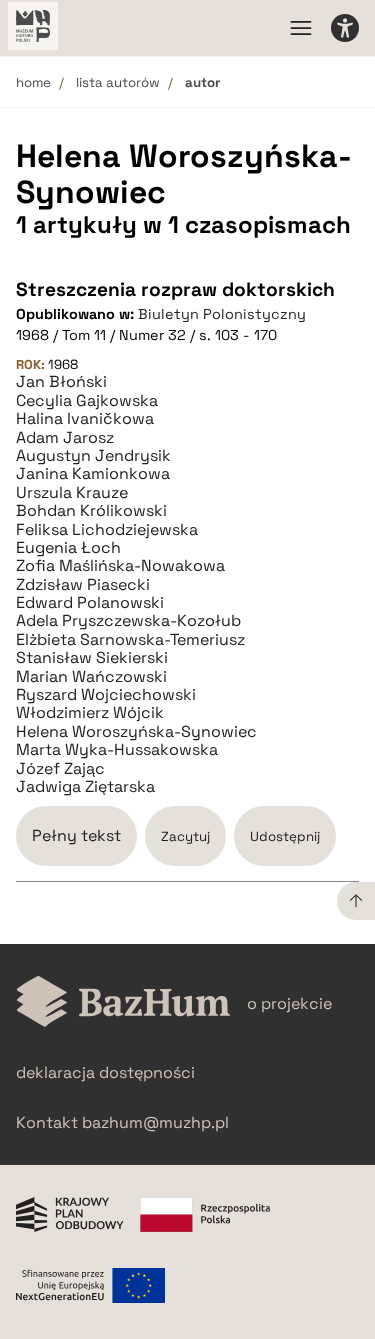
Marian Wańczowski (91, 677)
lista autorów (118, 82)
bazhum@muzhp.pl (155, 1122)
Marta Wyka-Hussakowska (117, 750)
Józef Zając (60, 769)
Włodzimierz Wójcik (90, 713)
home (33, 82)
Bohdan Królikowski (91, 511)
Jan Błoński (61, 382)
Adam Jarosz (65, 438)
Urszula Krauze (72, 493)
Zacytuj (185, 836)
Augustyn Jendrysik (93, 456)
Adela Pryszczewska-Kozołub (128, 621)
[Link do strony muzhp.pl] (33, 28)
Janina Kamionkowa (93, 474)
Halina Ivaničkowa (85, 419)
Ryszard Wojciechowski (106, 695)
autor (202, 82)
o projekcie (289, 1003)
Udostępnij (285, 836)
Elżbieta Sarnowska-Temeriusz (130, 640)
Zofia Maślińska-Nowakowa (120, 566)
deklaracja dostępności (105, 1072)
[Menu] (301, 28)
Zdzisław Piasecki (83, 585)
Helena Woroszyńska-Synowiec (136, 732)
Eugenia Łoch (68, 548)
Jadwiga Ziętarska (85, 787)
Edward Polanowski (90, 603)
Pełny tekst (76, 835)
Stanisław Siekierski (92, 658)
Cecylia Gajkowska (87, 401)
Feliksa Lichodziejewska (107, 530)
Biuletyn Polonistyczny (222, 314)
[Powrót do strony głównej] (123, 1003)
